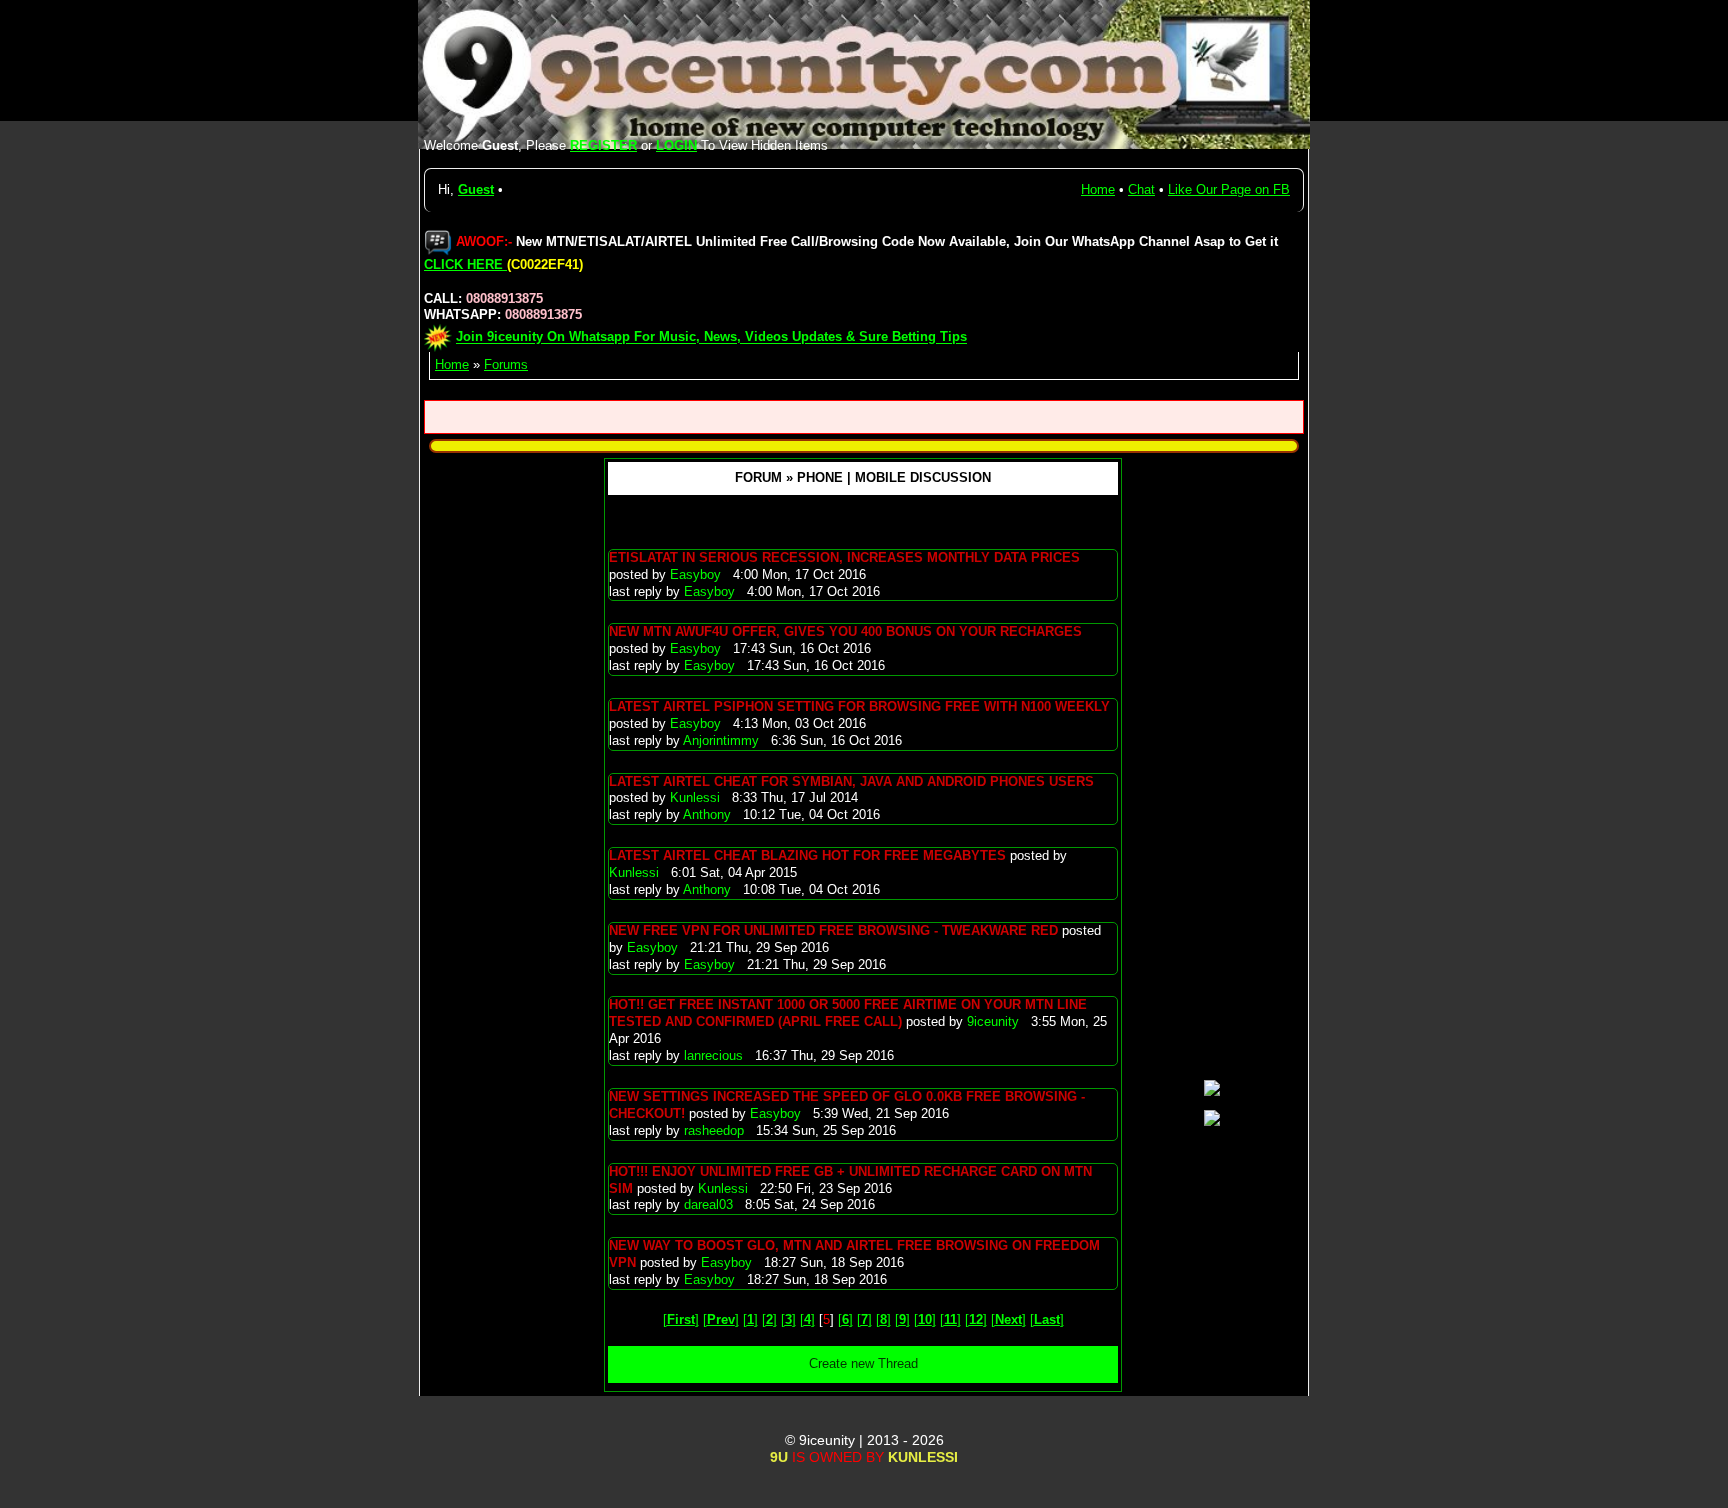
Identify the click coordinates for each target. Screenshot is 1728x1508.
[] (681, 1319)
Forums (506, 364)
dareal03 (710, 1204)
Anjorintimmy (723, 740)
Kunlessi (697, 797)
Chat (1141, 189)
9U (779, 1457)
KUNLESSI (923, 1457)
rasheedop (716, 1130)
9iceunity (995, 1021)
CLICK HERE (465, 264)
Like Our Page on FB (1229, 189)
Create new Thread (863, 1363)
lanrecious (715, 1055)
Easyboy (697, 574)
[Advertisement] (1212, 766)
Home (1098, 189)
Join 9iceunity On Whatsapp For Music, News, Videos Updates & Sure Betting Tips (711, 337)
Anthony (709, 814)
